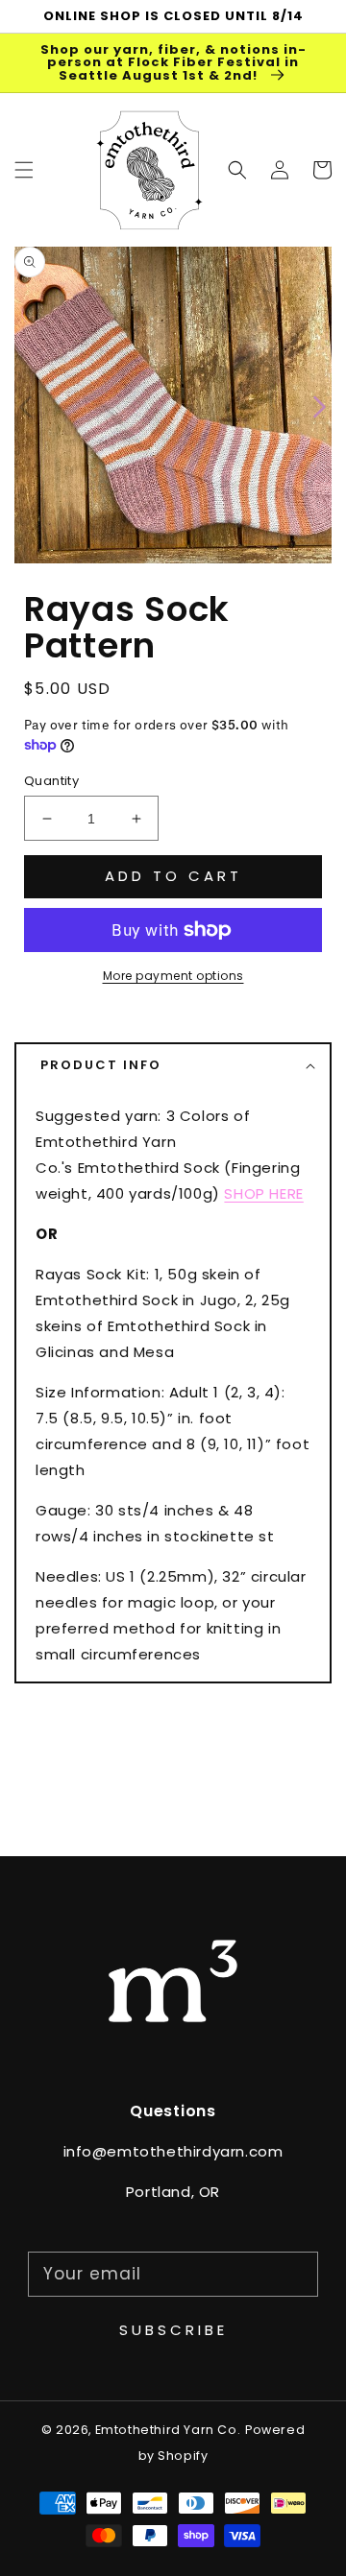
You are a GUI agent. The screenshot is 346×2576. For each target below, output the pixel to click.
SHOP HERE (263, 1193)
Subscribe (173, 2330)
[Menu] (24, 170)
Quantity (51, 781)
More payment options (173, 976)
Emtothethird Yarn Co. (168, 2430)
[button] (237, 170)
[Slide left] (26, 405)
